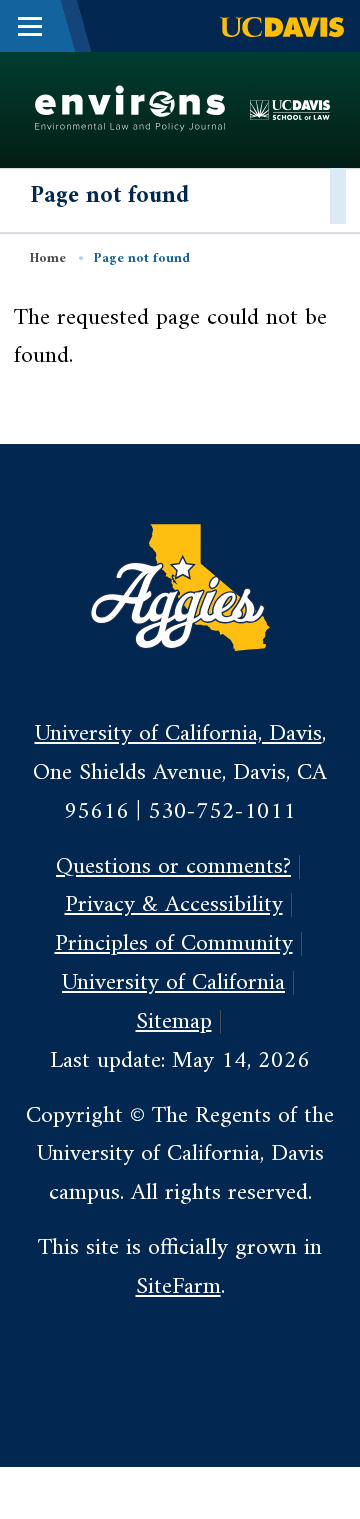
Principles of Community (174, 944)
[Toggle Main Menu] (30, 26)
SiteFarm (178, 1287)
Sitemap (174, 1022)
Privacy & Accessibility (174, 905)
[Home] (129, 109)
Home (48, 258)
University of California (173, 983)
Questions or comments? (173, 867)
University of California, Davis (178, 734)
